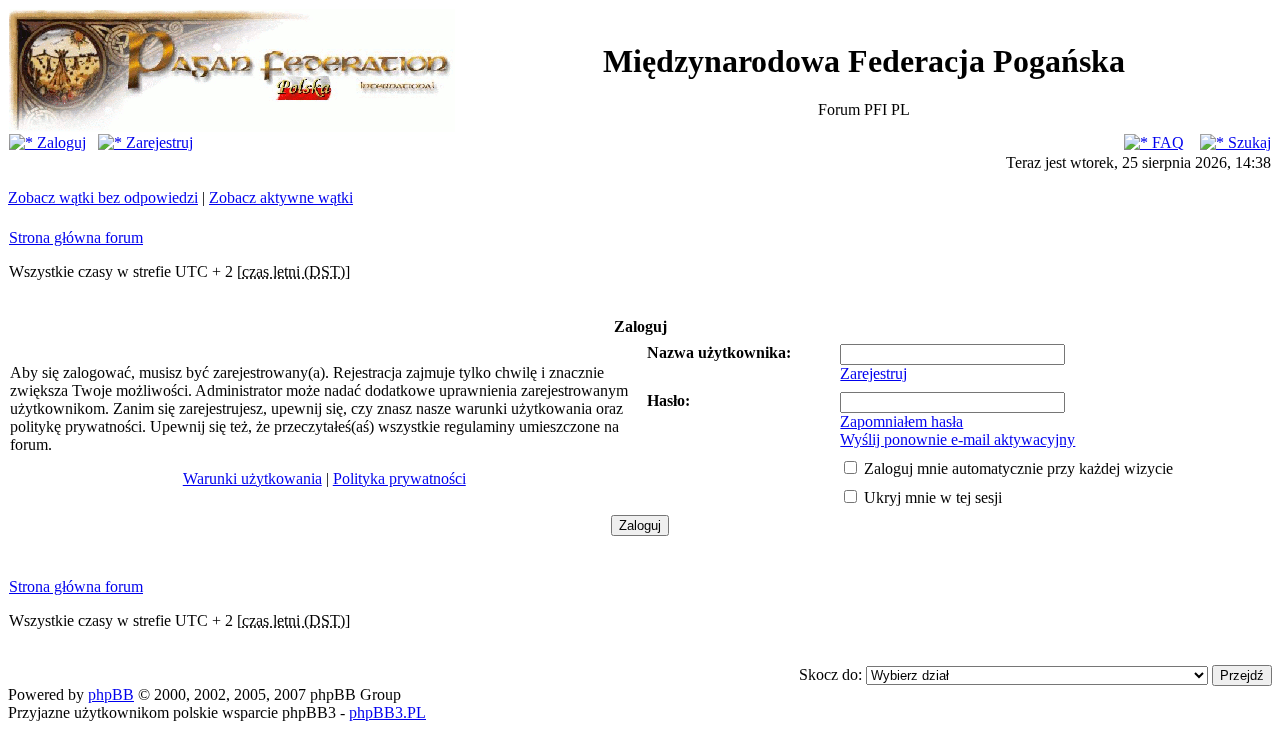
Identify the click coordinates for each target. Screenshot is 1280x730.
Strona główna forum (76, 237)
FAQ (1166, 142)
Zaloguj (59, 142)
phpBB (111, 694)
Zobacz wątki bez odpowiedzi (103, 197)
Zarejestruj (157, 142)
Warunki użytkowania (252, 478)
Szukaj (1247, 142)
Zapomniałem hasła (901, 421)
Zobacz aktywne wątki (281, 197)
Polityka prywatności (399, 478)
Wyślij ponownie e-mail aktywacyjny (957, 439)
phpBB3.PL (387, 712)
